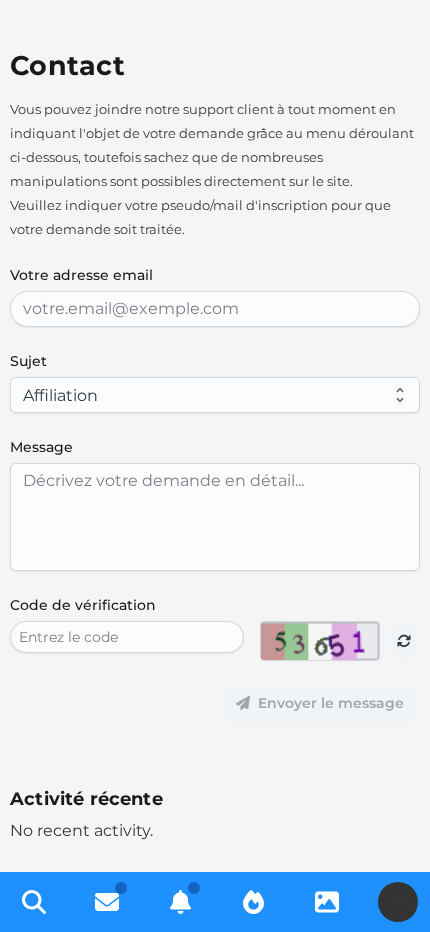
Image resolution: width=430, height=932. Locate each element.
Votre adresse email (81, 275)
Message (41, 447)
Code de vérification (83, 605)
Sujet (28, 361)
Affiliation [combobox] (60, 395)
